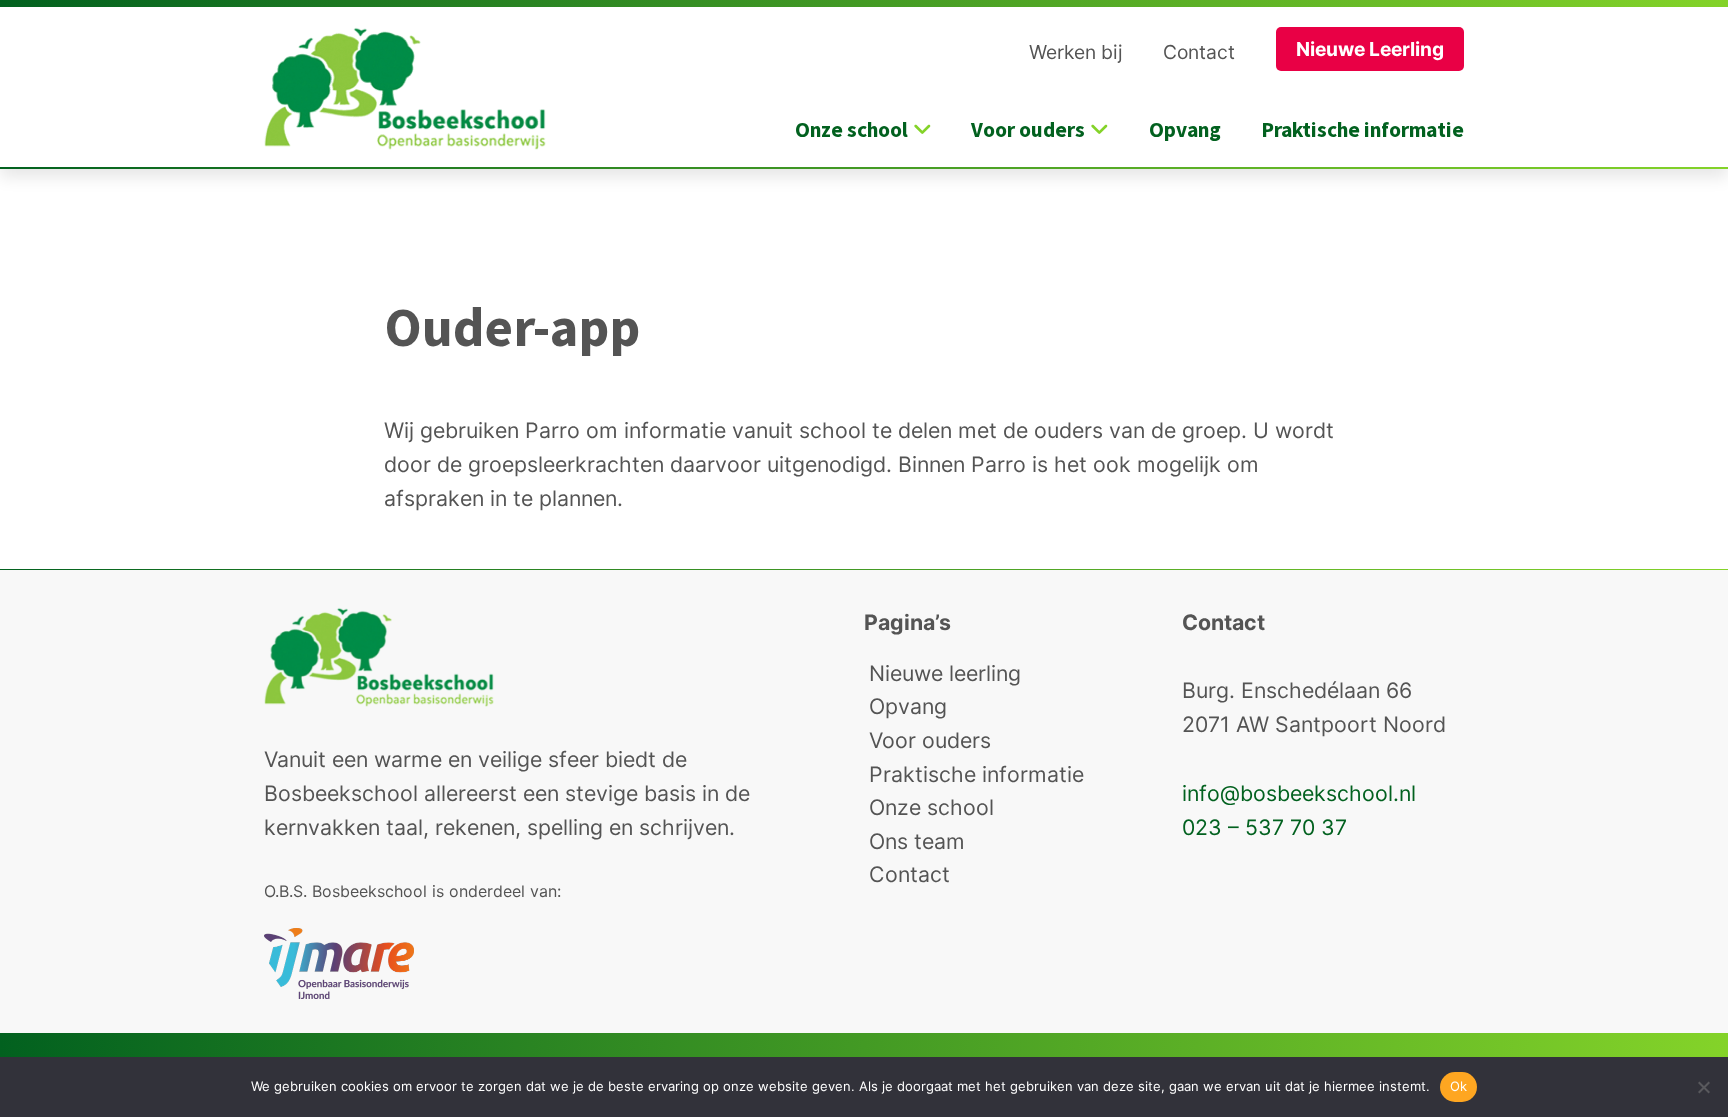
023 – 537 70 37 (1264, 827)
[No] (1703, 1087)
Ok (1459, 1086)
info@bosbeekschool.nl (1299, 793)
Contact (1199, 52)
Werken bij (1076, 52)
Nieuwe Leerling (1370, 49)
